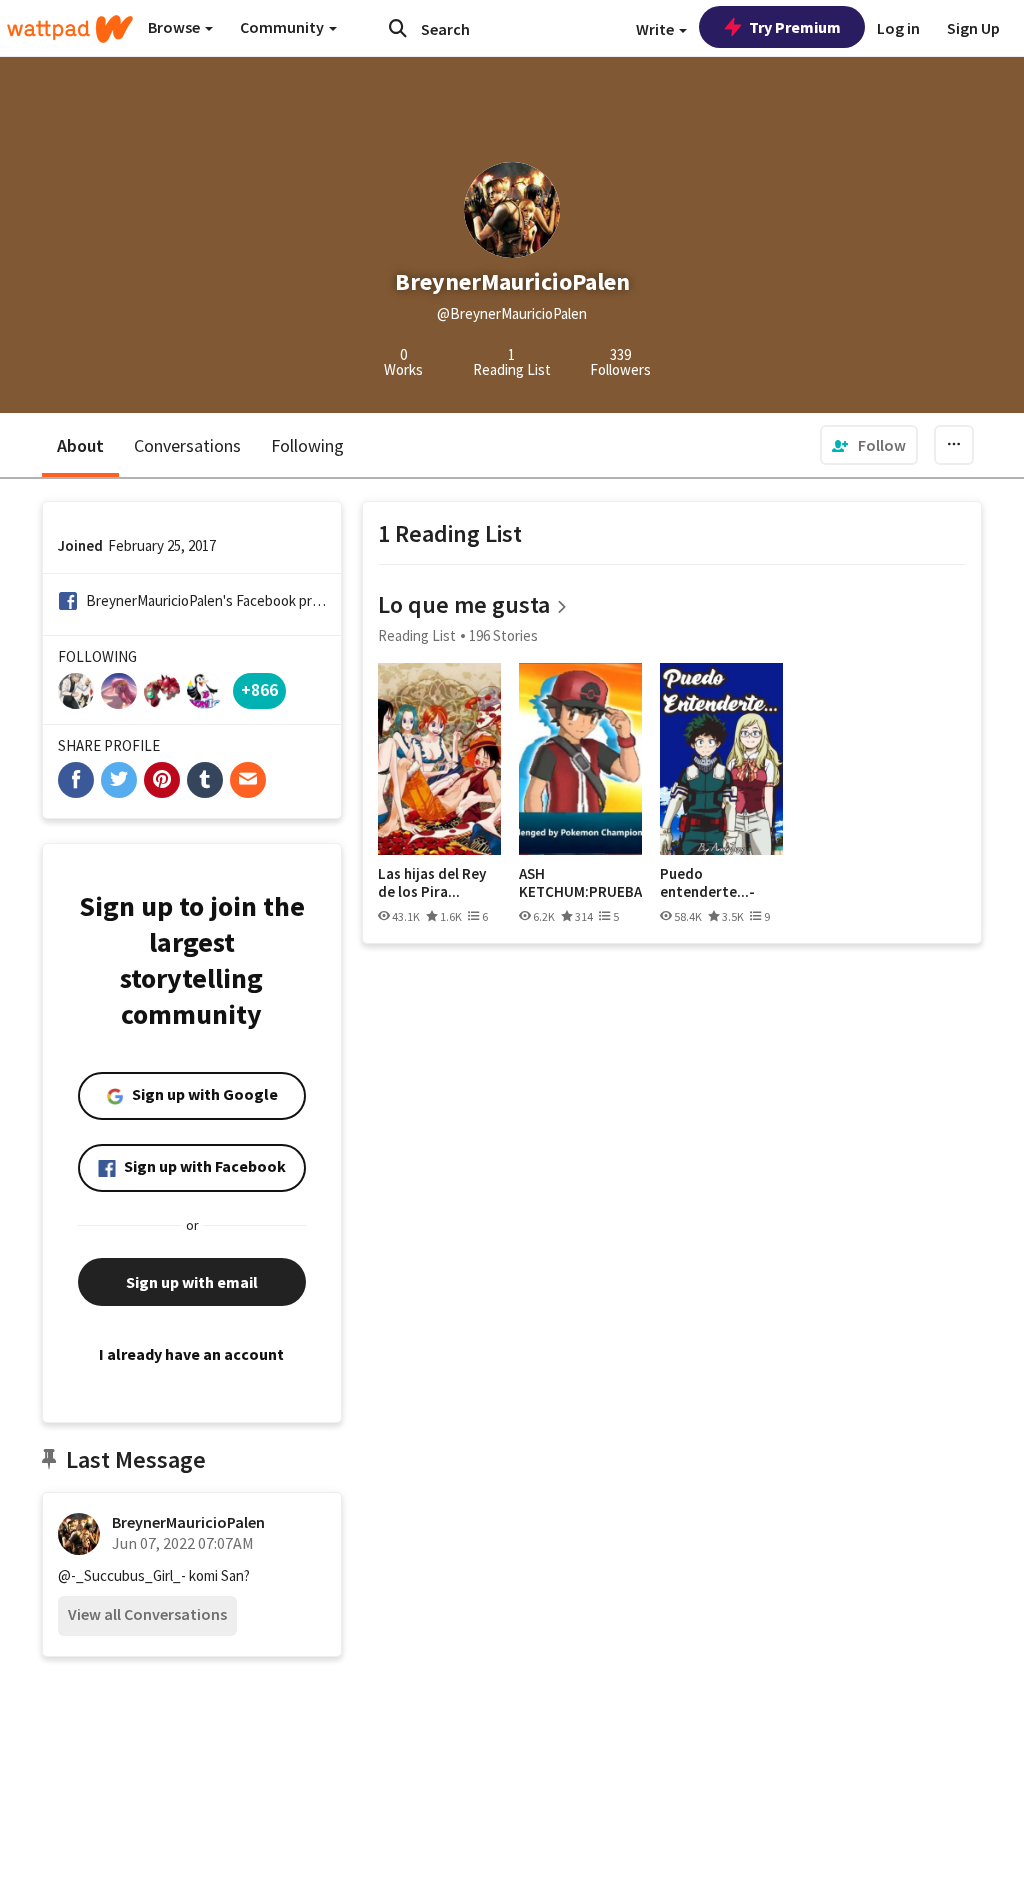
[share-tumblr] (205, 780)
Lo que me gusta (464, 604)
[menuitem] (869, 445)
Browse (175, 27)
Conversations (187, 445)
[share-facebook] (76, 780)
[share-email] (248, 780)
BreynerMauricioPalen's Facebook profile (206, 600)
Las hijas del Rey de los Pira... (432, 882)
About (80, 445)
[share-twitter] (119, 780)
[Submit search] (398, 28)
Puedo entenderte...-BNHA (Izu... (707, 882)
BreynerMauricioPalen (188, 1522)
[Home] (70, 29)
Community (283, 27)
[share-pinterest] (162, 780)
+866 (259, 689)
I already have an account (191, 1354)
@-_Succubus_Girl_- (122, 1575)
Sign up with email (192, 1282)
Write (656, 29)
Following (307, 445)
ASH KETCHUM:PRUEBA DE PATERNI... (580, 882)
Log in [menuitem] (898, 28)
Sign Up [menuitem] (973, 28)
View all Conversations (147, 1614)
